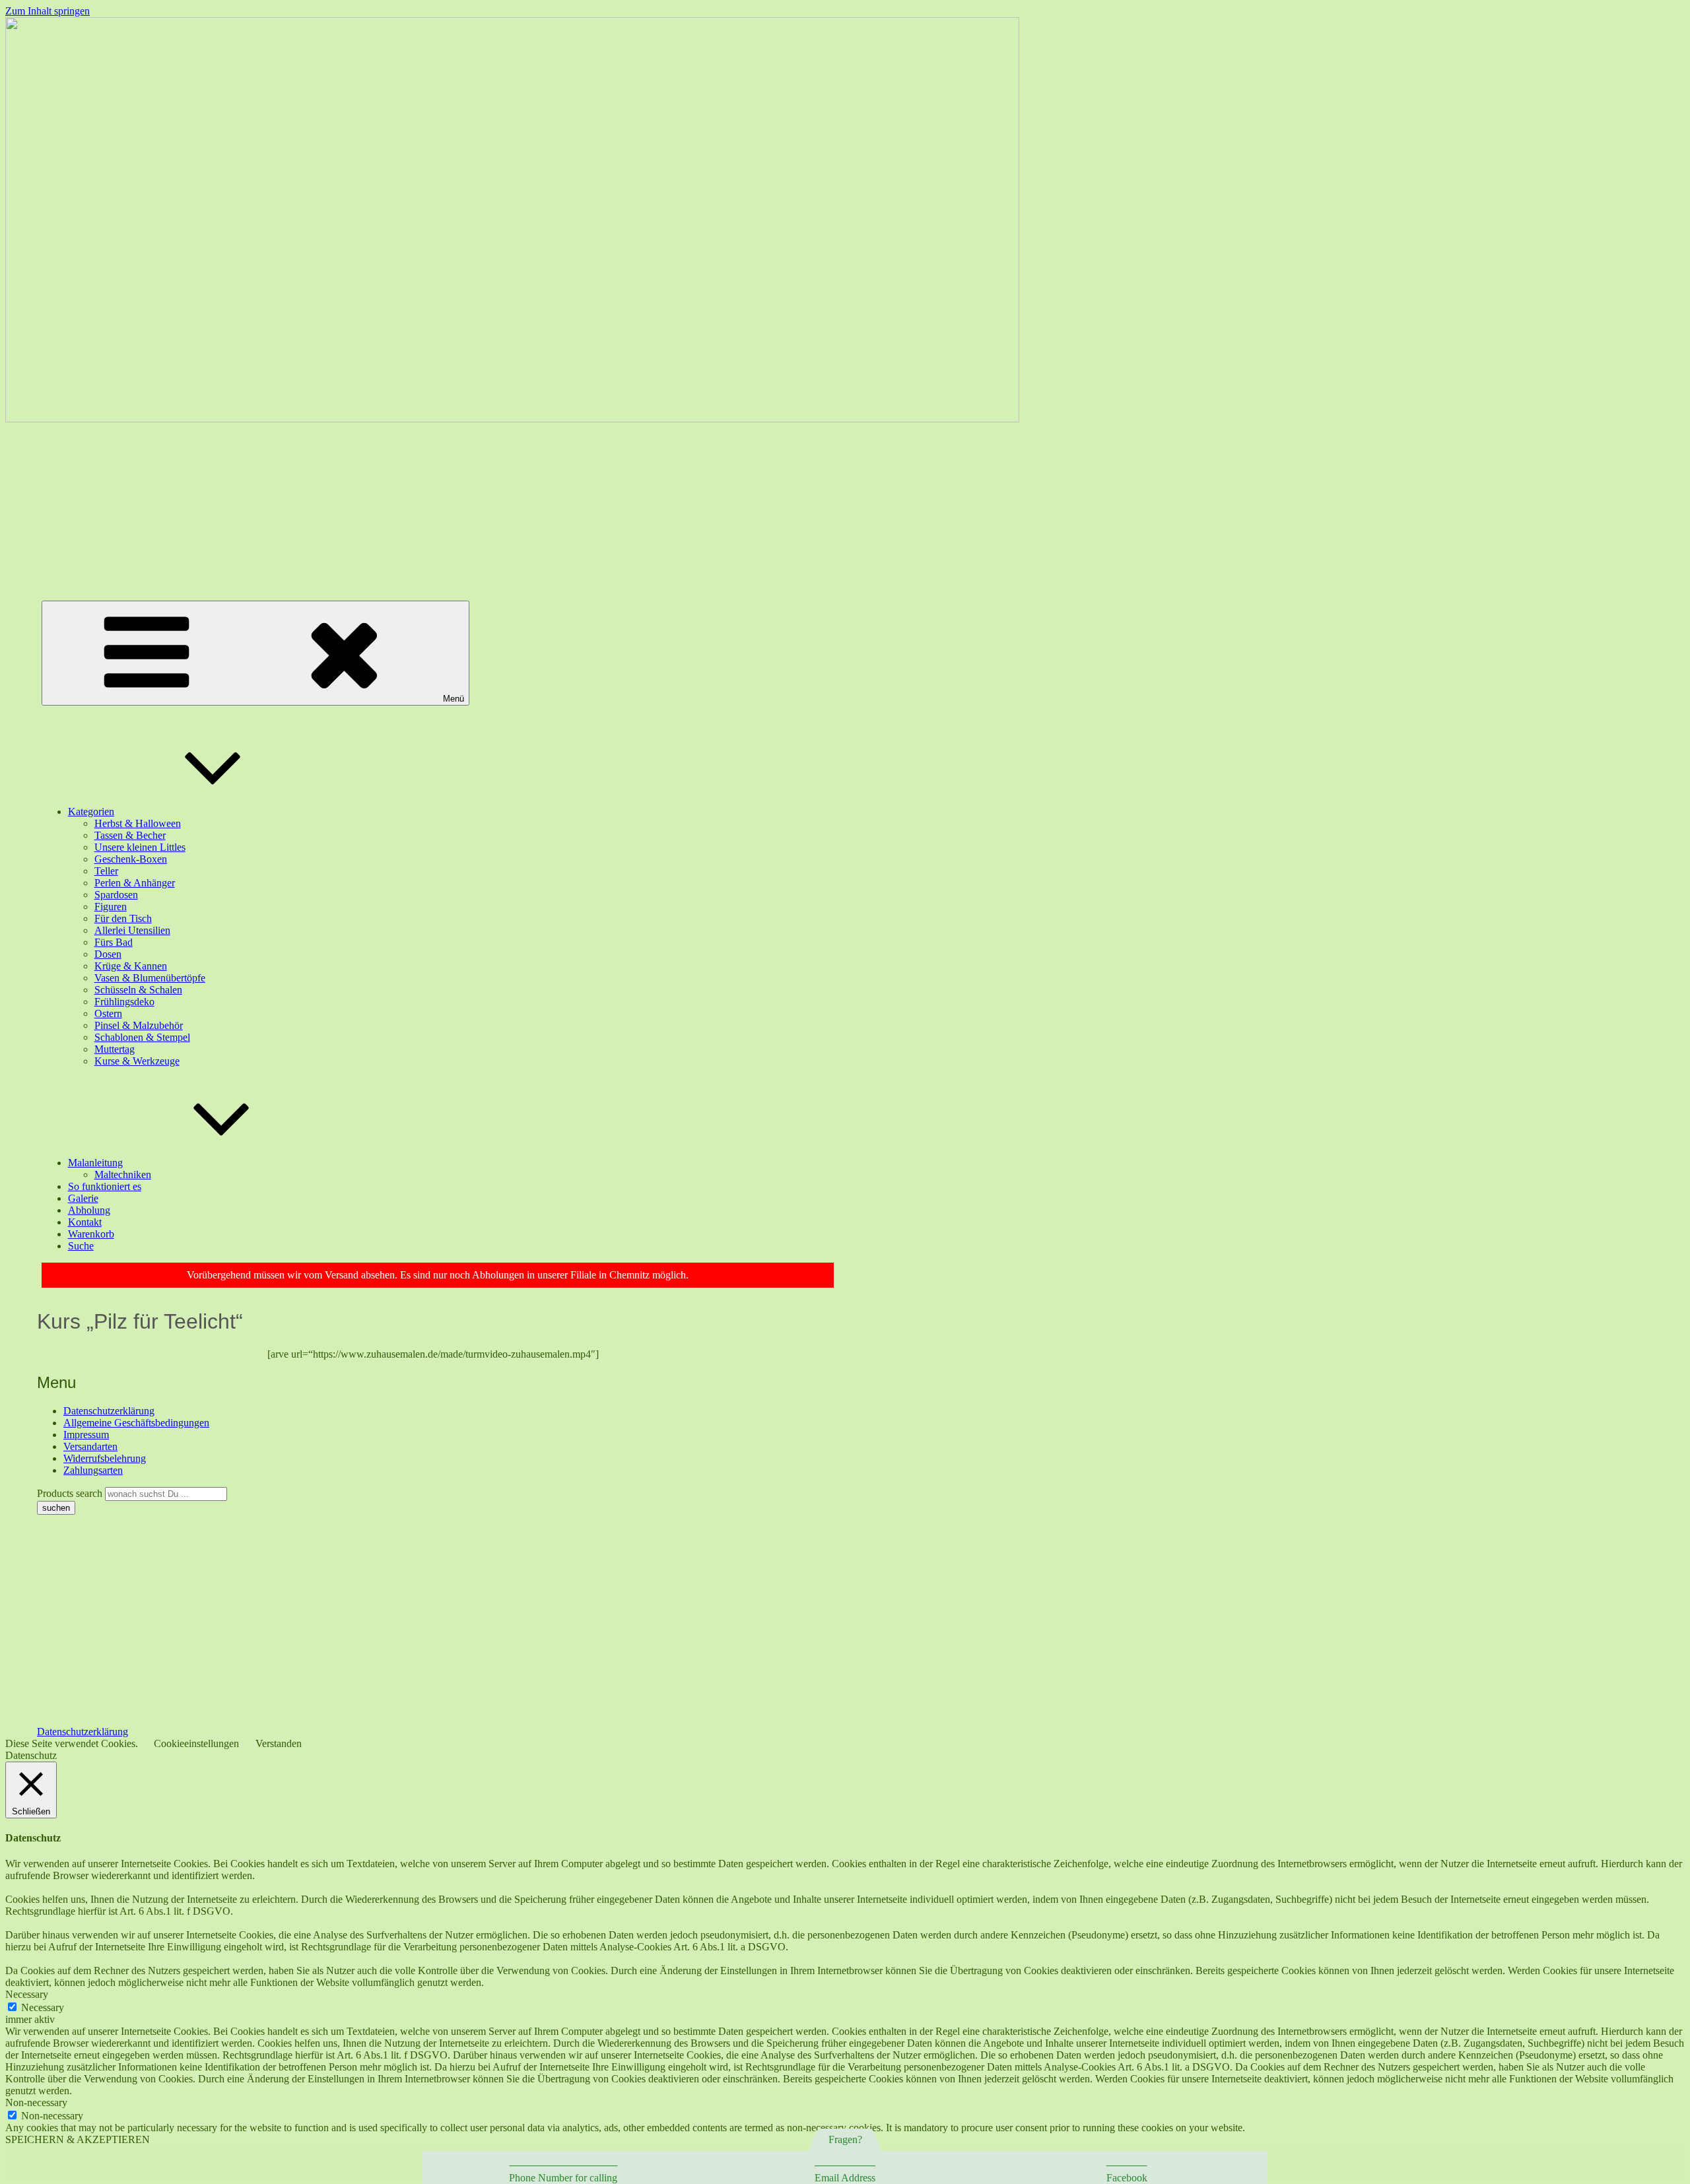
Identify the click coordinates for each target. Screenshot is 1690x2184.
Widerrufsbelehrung (105, 1458)
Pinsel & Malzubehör (139, 1025)
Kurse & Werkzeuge (137, 1061)
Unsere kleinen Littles (140, 847)
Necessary (43, 2007)
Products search (71, 1493)
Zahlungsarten (93, 1470)
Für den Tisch (123, 918)
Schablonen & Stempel (142, 1037)
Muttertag (115, 1049)
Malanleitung (95, 1163)
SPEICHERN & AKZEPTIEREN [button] (78, 2139)
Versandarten (90, 1446)
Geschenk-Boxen (131, 859)
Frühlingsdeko (124, 1002)
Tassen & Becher (130, 835)
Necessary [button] (27, 1994)
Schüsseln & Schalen (138, 990)
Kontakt (85, 1222)
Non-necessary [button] (36, 2102)
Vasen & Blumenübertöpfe (150, 978)
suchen (56, 1508)
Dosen (108, 954)
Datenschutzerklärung (109, 1411)
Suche (81, 1246)
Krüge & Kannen (131, 966)
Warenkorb (91, 1234)
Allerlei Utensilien (132, 930)
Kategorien (91, 811)
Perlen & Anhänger (135, 883)
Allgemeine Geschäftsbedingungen (136, 1423)
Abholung (89, 1210)
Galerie (83, 1198)
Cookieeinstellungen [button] (196, 1743)
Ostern (108, 1013)
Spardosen (116, 895)
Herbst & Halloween (138, 823)
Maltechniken (123, 1175)
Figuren (111, 907)
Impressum (86, 1435)
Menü (454, 699)
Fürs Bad (114, 942)
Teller (106, 871)
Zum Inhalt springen (48, 11)
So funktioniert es (105, 1186)
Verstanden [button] (279, 1743)
